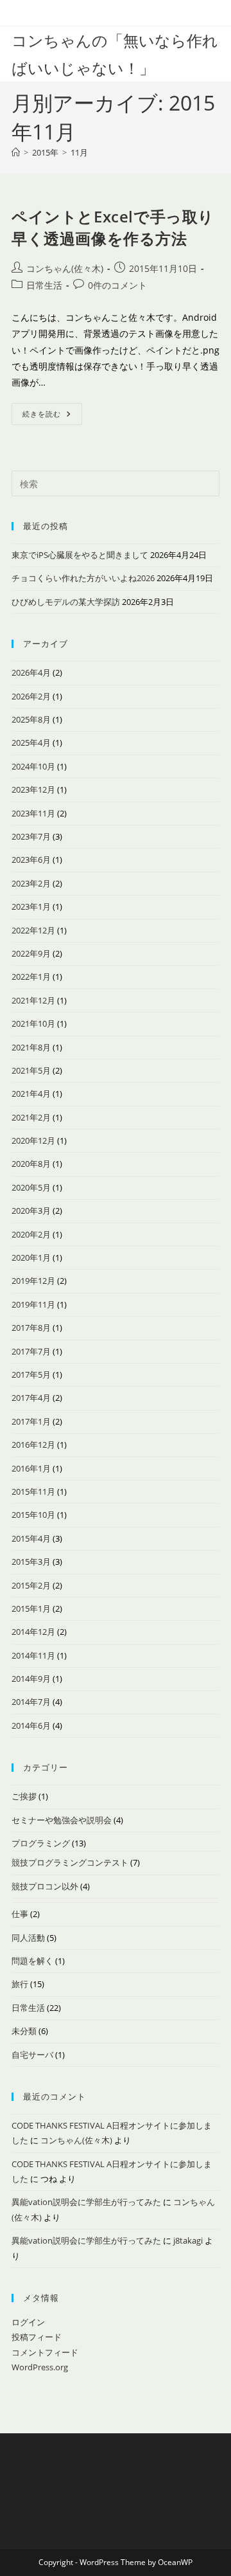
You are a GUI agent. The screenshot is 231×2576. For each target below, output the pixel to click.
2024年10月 (33, 766)
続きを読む (52, 416)
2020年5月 (31, 1187)
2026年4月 (31, 672)
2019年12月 (33, 1281)
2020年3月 (31, 1211)
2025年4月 (31, 743)
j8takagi (188, 2240)
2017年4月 (31, 1398)
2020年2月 (31, 1234)
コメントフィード (45, 2352)
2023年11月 (33, 813)
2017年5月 (31, 1374)
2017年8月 (31, 1328)
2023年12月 (33, 789)
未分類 (24, 2031)
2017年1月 (31, 1421)
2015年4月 (31, 1538)
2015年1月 (31, 1608)
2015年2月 (31, 1585)
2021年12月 (33, 1000)
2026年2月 (31, 696)
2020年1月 (31, 1257)
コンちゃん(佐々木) (65, 268)
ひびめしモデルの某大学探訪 (66, 602)
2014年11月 (33, 1655)
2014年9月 (31, 1679)
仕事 (20, 1914)
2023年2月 (31, 883)
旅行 (20, 1984)
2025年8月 (31, 719)
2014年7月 (31, 1702)
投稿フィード (37, 2337)
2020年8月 (31, 1164)
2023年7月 (31, 836)
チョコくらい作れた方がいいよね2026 (83, 578)
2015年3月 (31, 1562)
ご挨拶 (24, 1796)
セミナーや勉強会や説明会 (62, 1820)
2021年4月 (31, 1094)
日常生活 (44, 285)
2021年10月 (33, 1023)
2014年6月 (31, 1725)
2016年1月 (31, 1468)
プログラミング (41, 1843)
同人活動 (28, 1938)
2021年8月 (31, 1047)
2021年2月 (31, 1117)
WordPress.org (40, 2367)
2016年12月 (33, 1445)
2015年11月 (33, 1491)
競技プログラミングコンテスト (70, 1862)
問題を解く (32, 1961)
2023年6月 (31, 860)
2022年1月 (31, 977)
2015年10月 (33, 1515)
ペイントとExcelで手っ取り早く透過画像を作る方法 (113, 227)
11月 (79, 152)
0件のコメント (117, 285)
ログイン (28, 2322)
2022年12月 (33, 930)
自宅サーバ (32, 2055)
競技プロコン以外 (45, 1886)
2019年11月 (33, 1304)
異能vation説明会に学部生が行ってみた (86, 2202)
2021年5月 (31, 1070)
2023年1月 (31, 906)
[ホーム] (16, 152)
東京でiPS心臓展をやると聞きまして (80, 555)
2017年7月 (31, 1351)
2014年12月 (33, 1632)
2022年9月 (31, 953)
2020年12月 (33, 1140)
